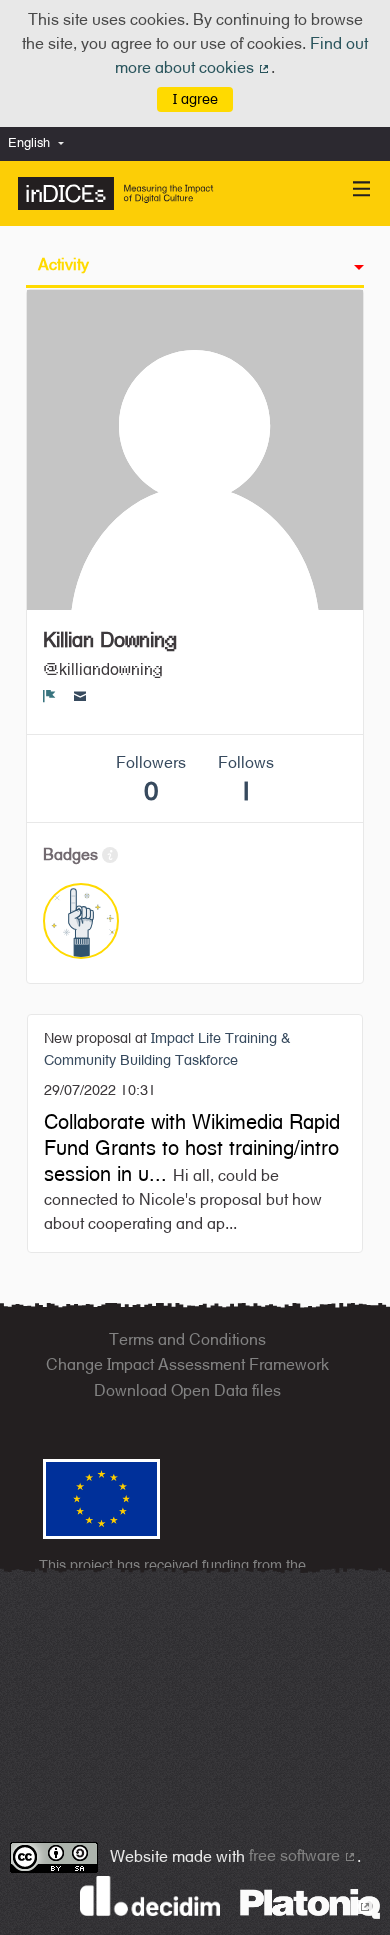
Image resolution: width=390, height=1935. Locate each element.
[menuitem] (41, 143)
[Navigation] (362, 189)
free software (303, 1855)
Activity (63, 264)
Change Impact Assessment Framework (187, 1364)
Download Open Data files (187, 1390)
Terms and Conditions (187, 1339)
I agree (195, 98)
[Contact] (80, 696)
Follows (246, 779)
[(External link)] (310, 1902)
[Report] (49, 696)
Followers (151, 779)
